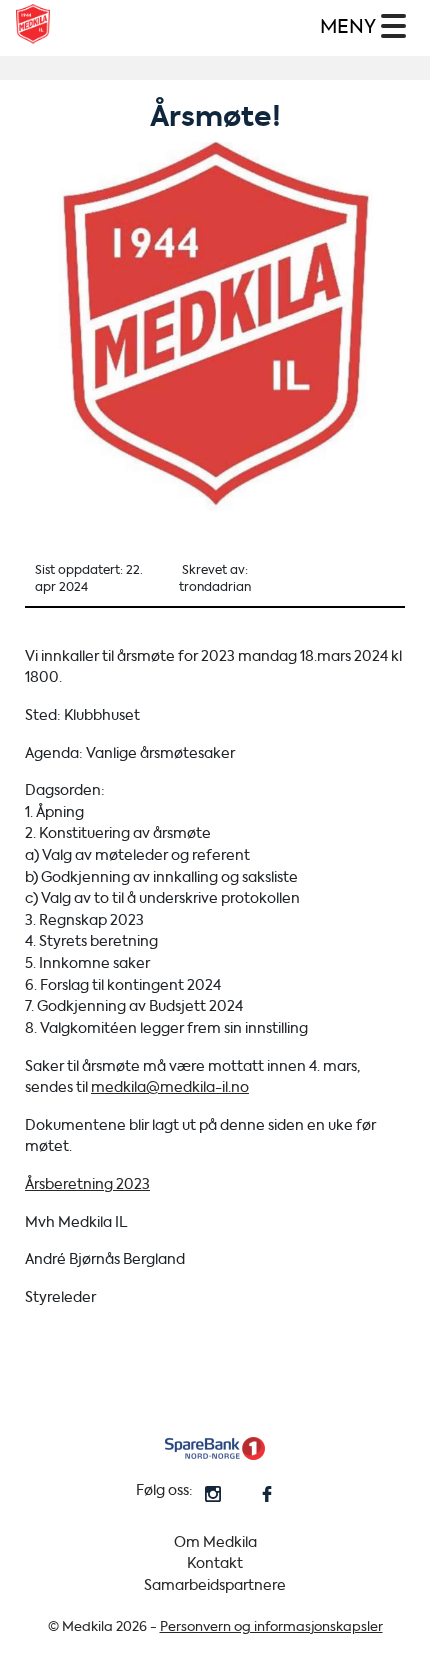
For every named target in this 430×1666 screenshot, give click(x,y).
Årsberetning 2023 (87, 1184)
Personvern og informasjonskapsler (271, 1626)
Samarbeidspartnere (215, 1585)
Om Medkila (215, 1542)
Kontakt (215, 1563)
